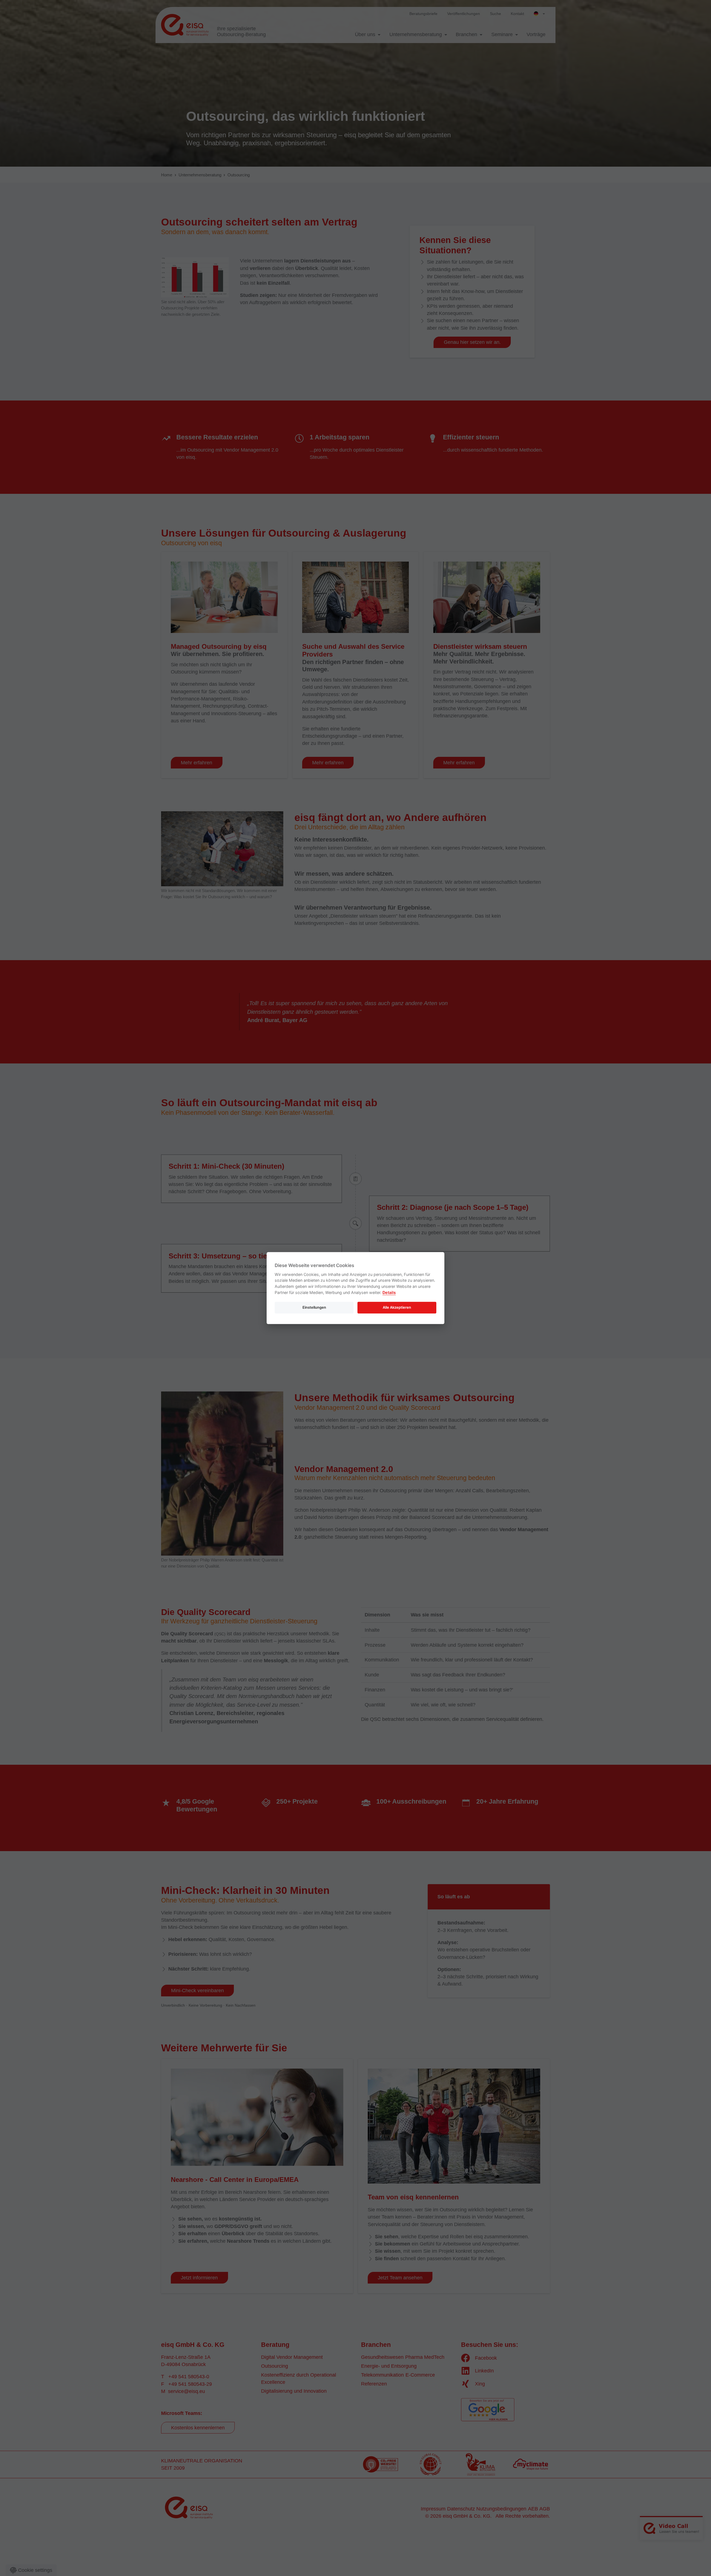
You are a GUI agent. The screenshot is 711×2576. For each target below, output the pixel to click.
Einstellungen (314, 1307)
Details (389, 1292)
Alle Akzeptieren (397, 1307)
